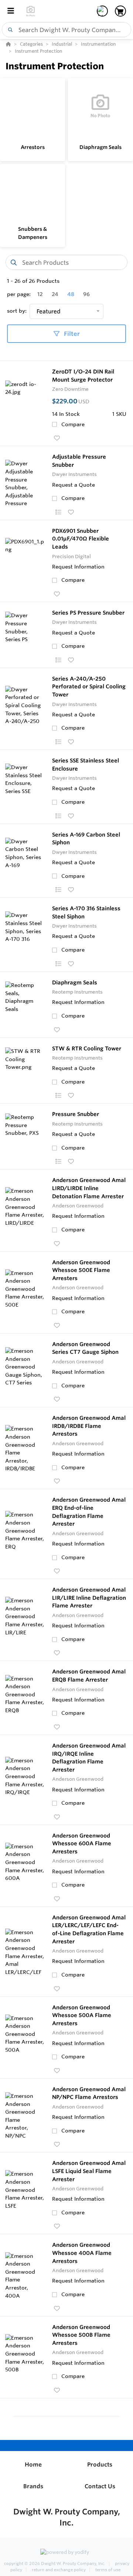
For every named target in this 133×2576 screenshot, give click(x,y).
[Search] (9, 30)
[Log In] (102, 11)
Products (100, 2464)
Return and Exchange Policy (59, 2570)
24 (55, 294)
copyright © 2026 (55, 2563)
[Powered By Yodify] (66, 2553)
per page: (19, 294)
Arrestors (33, 147)
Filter (71, 334)
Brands (33, 2486)
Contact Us (100, 2486)
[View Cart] (120, 11)
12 (40, 294)
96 (86, 294)
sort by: (17, 311)
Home (33, 2464)
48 (71, 294)
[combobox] (66, 30)
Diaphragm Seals (100, 147)
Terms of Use (107, 2570)
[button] (57, 438)
